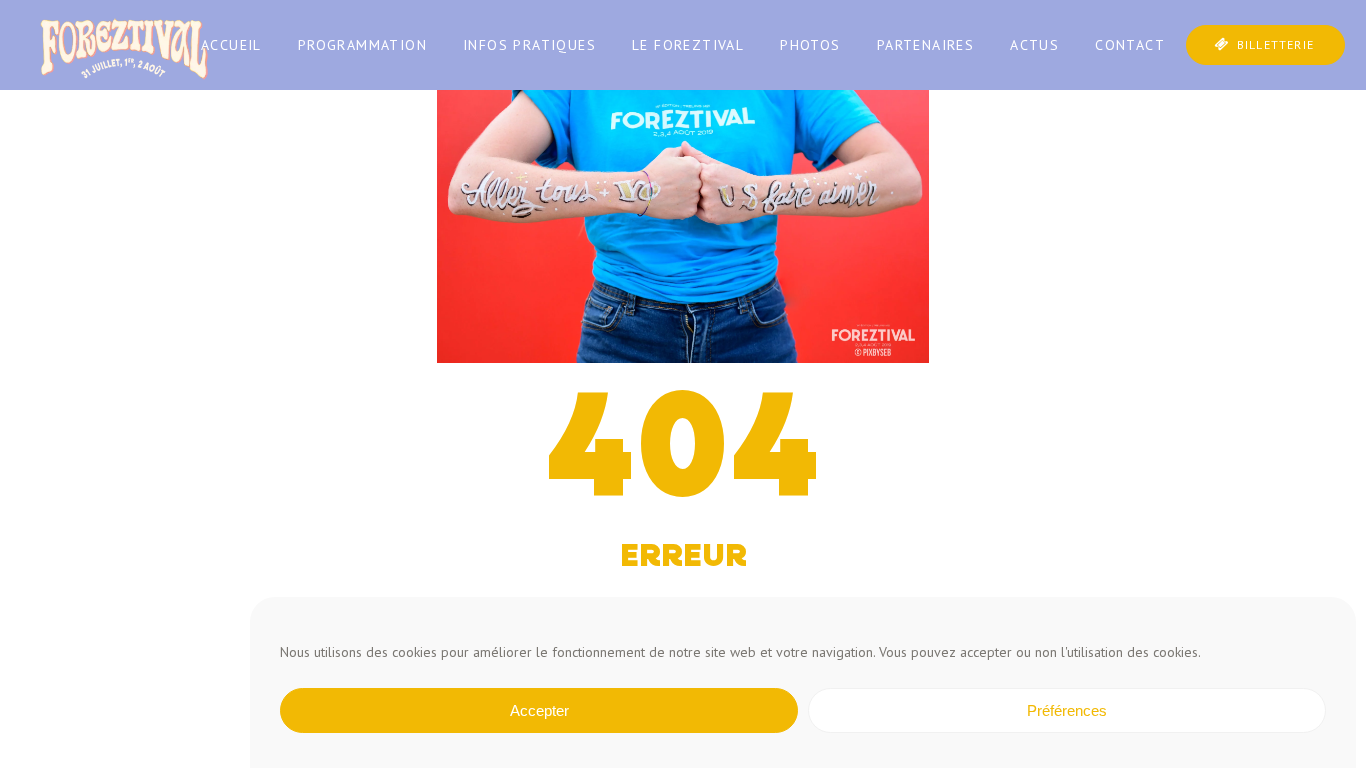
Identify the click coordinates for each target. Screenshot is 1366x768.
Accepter (539, 710)
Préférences (1067, 710)
